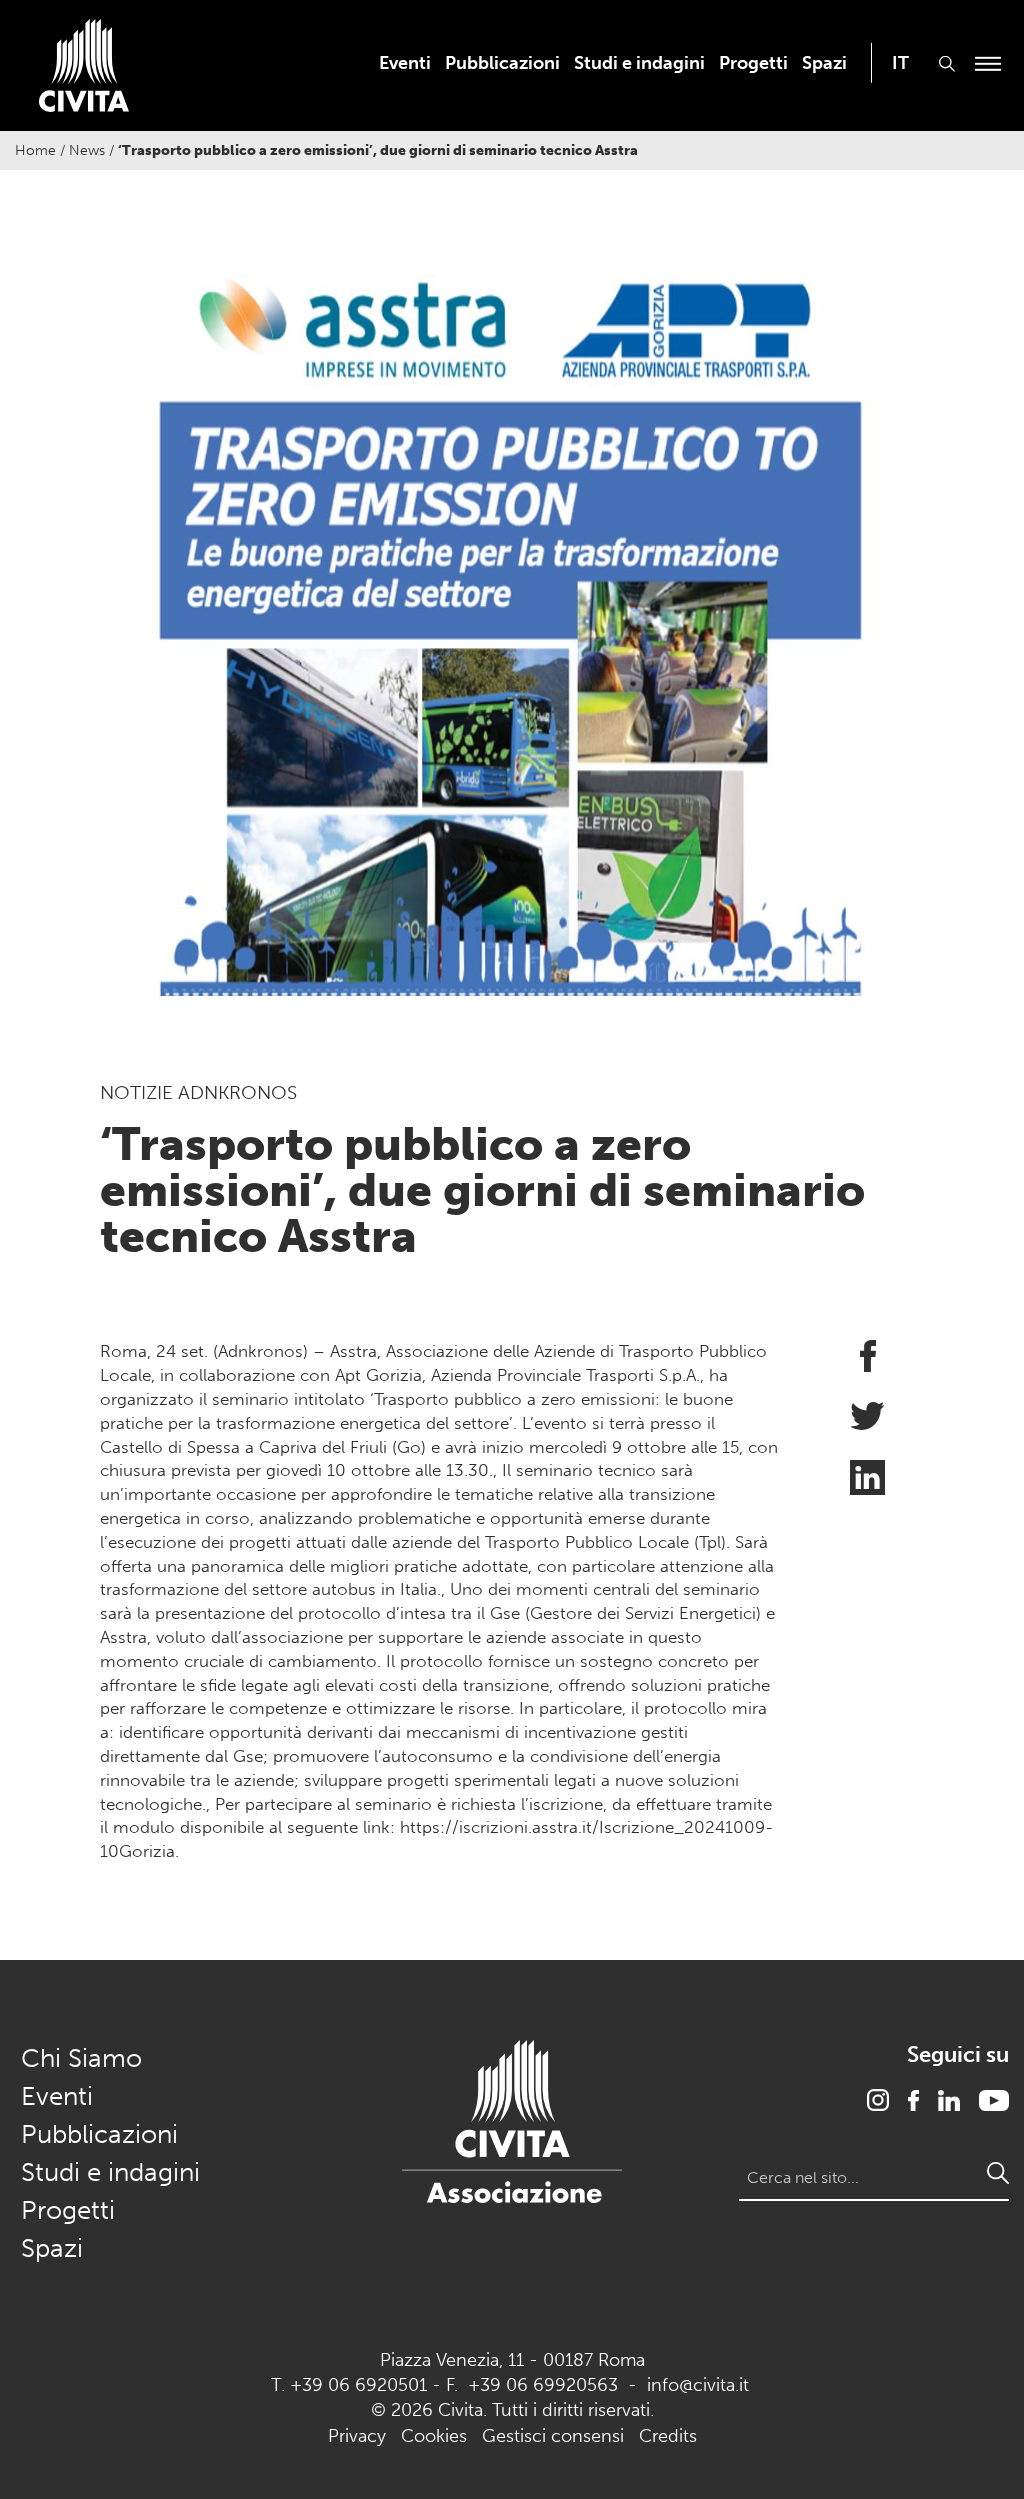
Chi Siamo (81, 2058)
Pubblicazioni (502, 63)
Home (35, 150)
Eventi (405, 63)
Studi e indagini (639, 63)
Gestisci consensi (553, 2436)
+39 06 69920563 (543, 2385)
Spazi (824, 63)
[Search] (998, 2173)
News (87, 150)
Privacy (357, 2436)
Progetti (753, 63)
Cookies (434, 2436)
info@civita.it (698, 2385)
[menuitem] (405, 63)
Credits (668, 2436)
